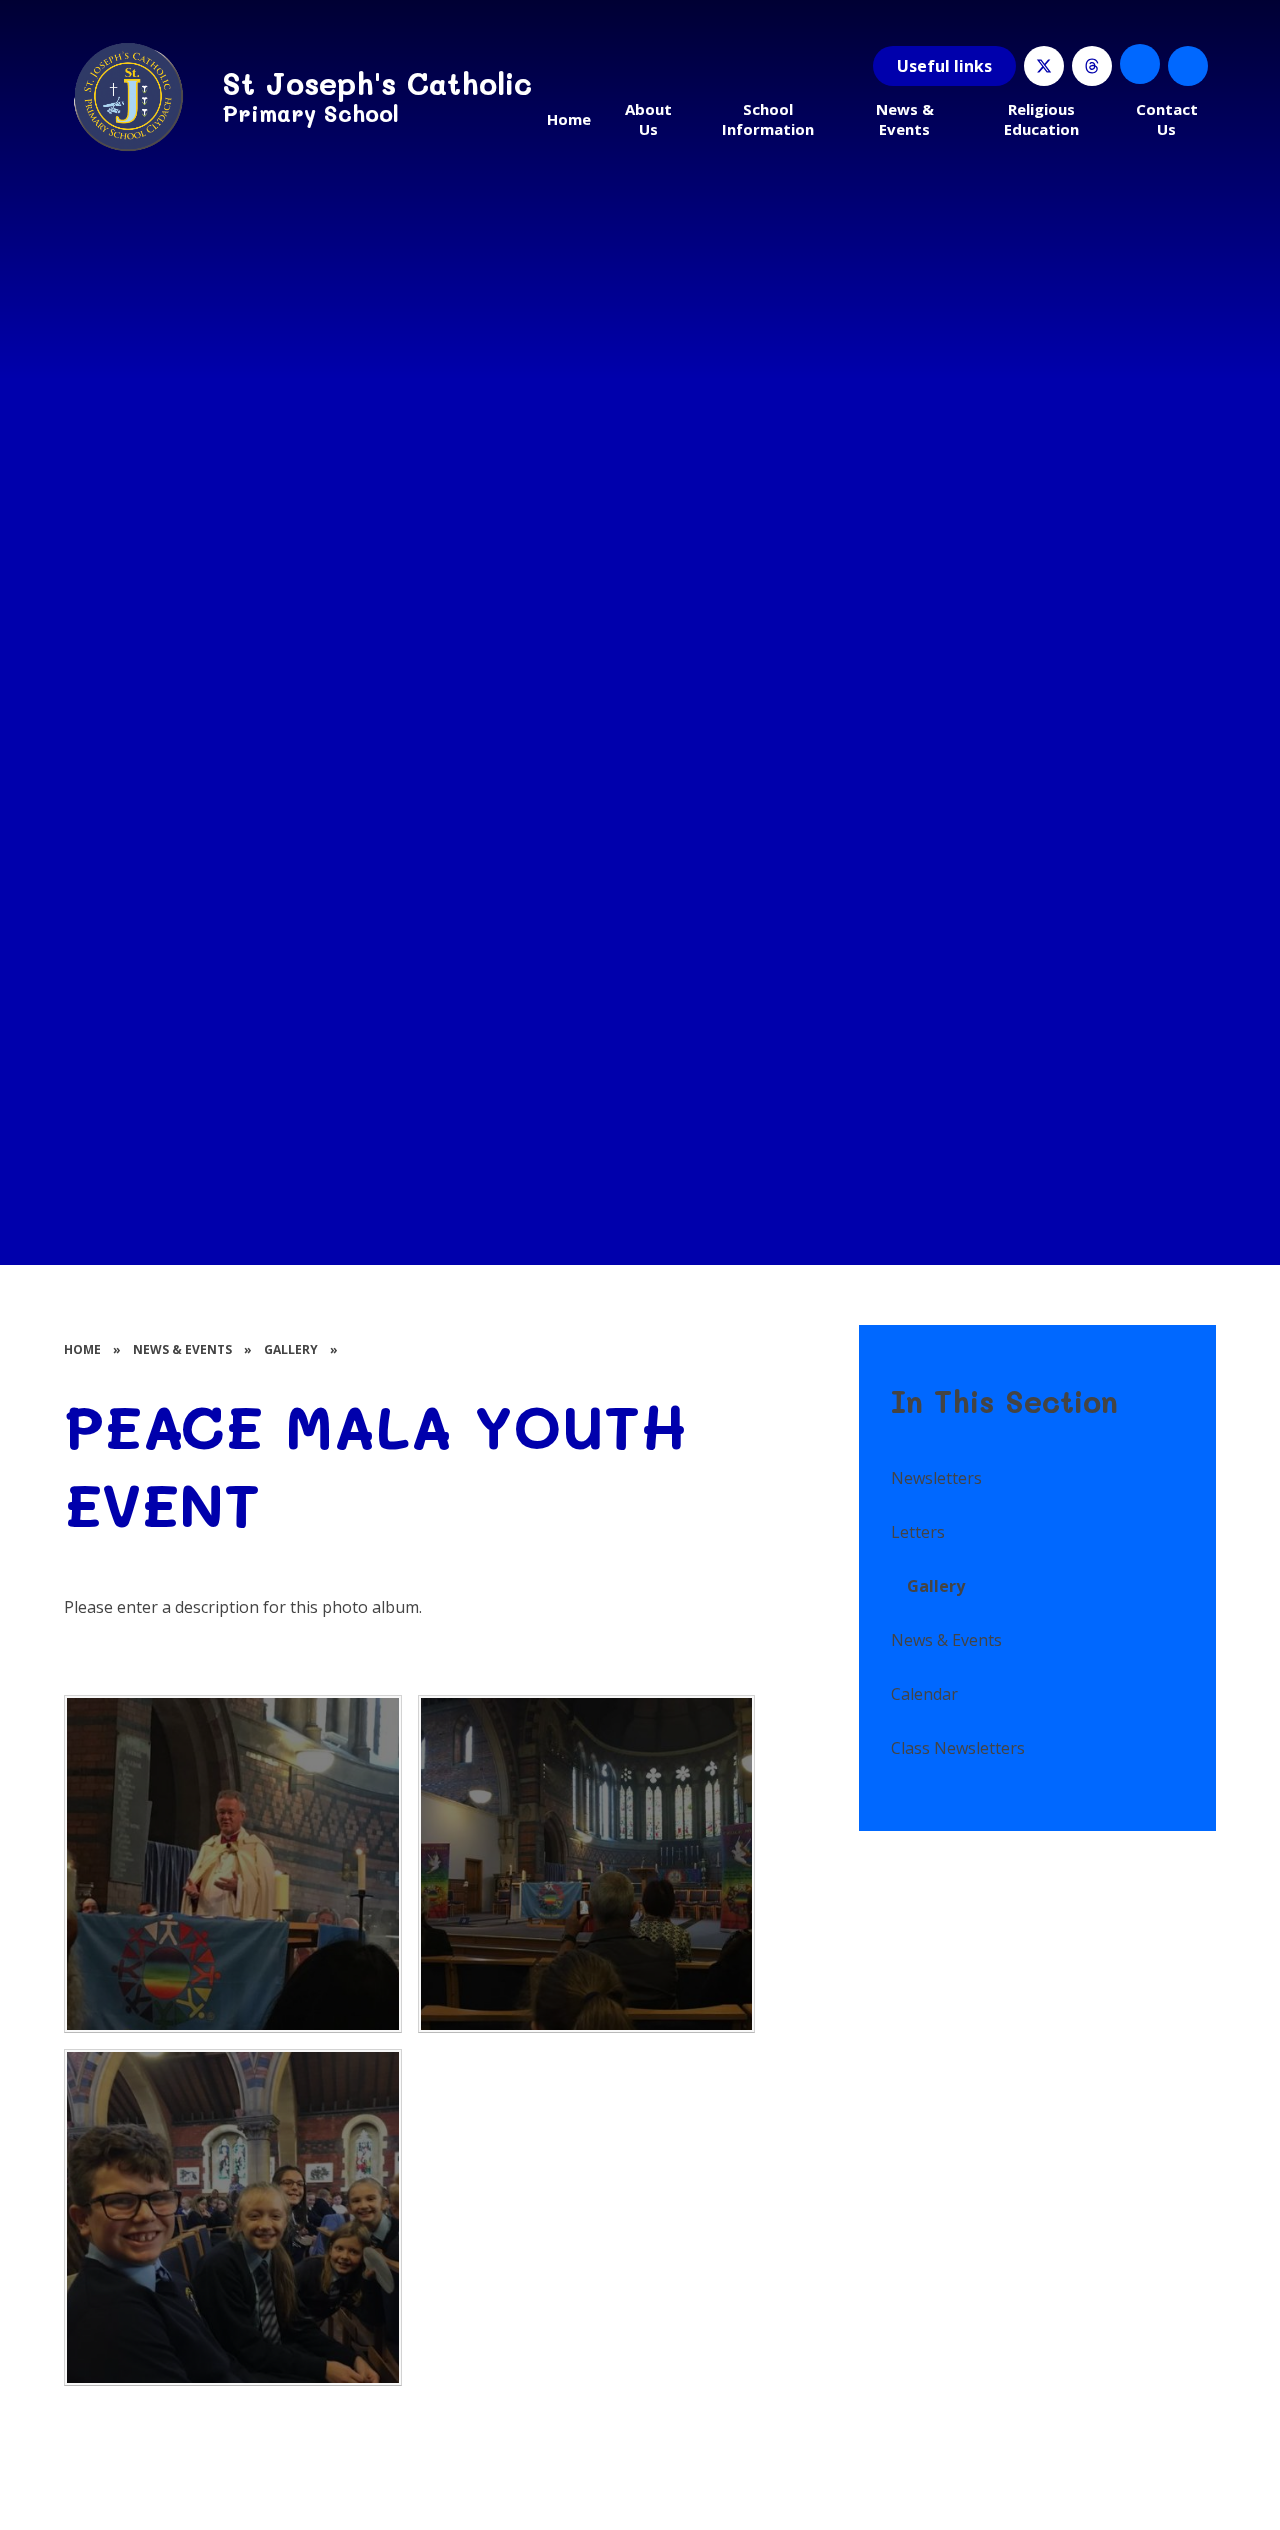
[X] (1044, 66)
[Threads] (1092, 66)
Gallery (291, 1349)
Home (82, 1349)
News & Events (182, 1349)
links (944, 66)
